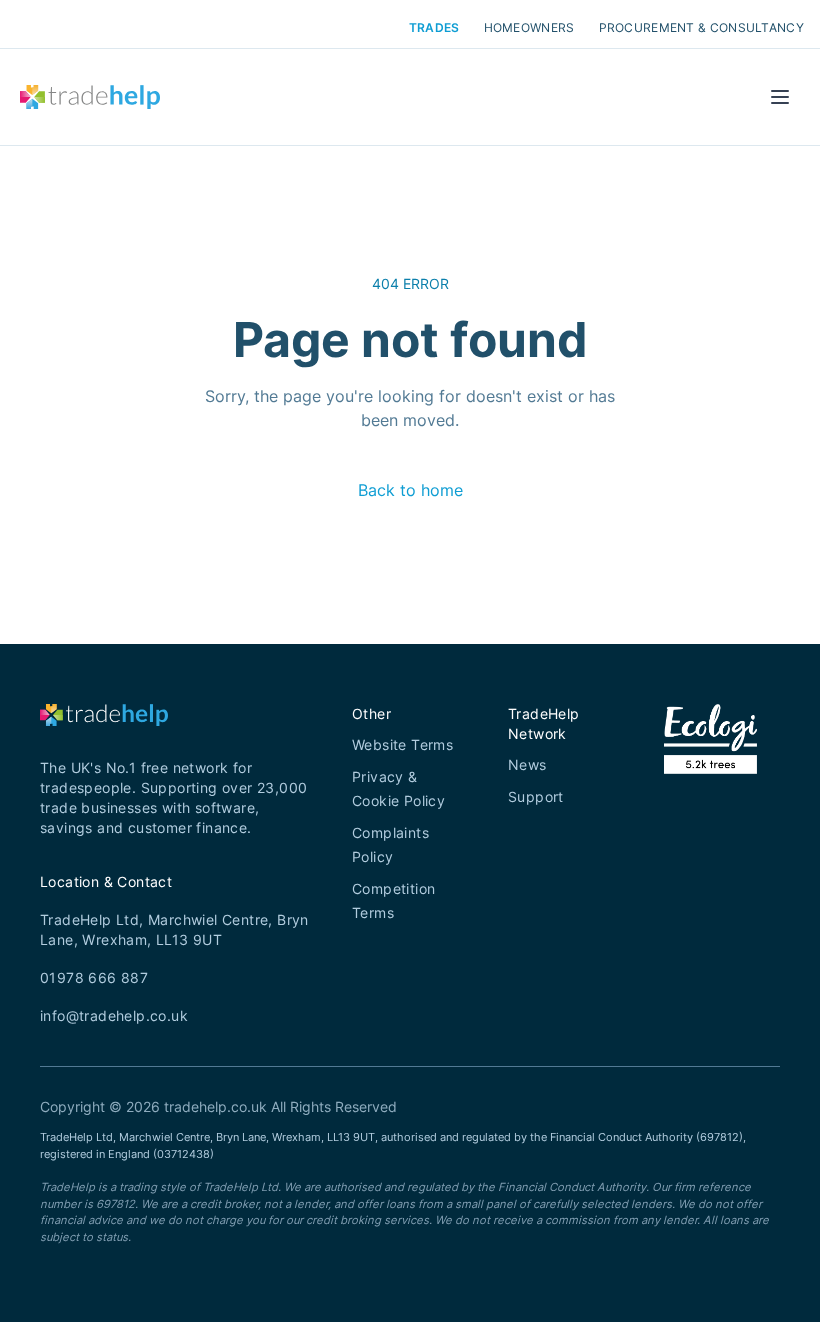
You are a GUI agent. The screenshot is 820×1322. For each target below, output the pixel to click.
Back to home (410, 490)
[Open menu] (780, 97)
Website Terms (402, 744)
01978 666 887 (94, 977)
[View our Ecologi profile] (710, 764)
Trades (434, 28)
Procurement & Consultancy (702, 28)
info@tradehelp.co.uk (114, 1015)
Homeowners (529, 28)
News (527, 764)
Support (536, 796)
